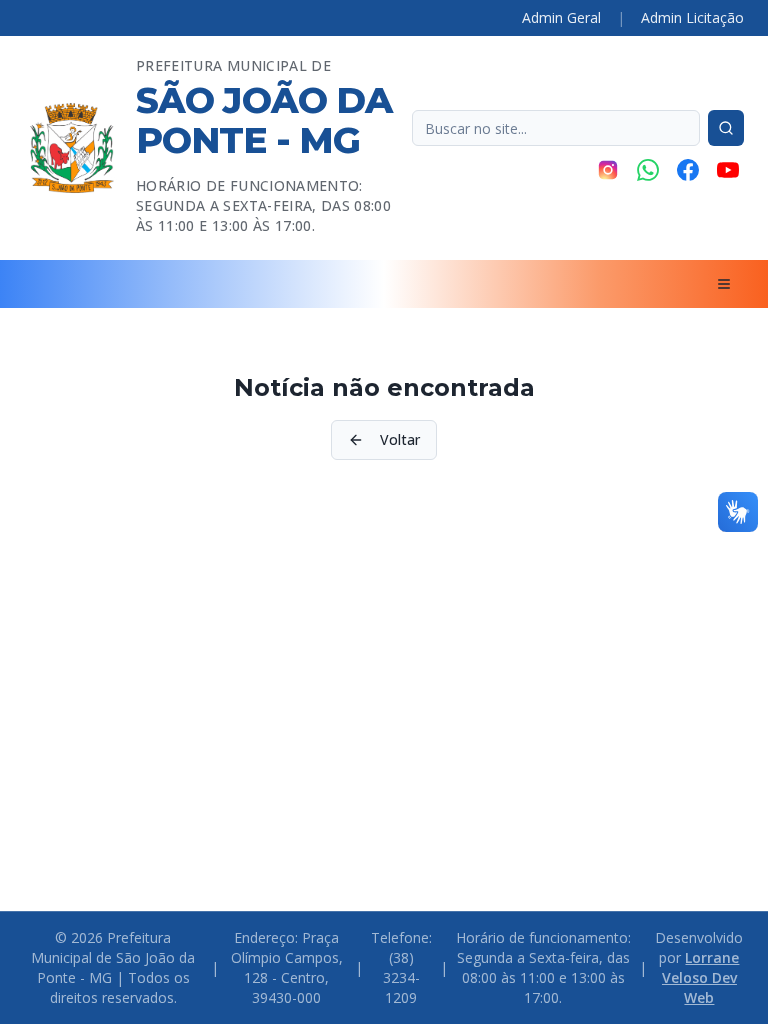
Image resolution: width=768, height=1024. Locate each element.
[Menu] (724, 284)
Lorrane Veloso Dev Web (701, 977)
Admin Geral (561, 17)
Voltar (400, 439)
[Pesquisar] (726, 128)
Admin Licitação (692, 17)
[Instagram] (608, 170)
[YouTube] (728, 170)
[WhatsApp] (648, 170)
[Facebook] (688, 170)
